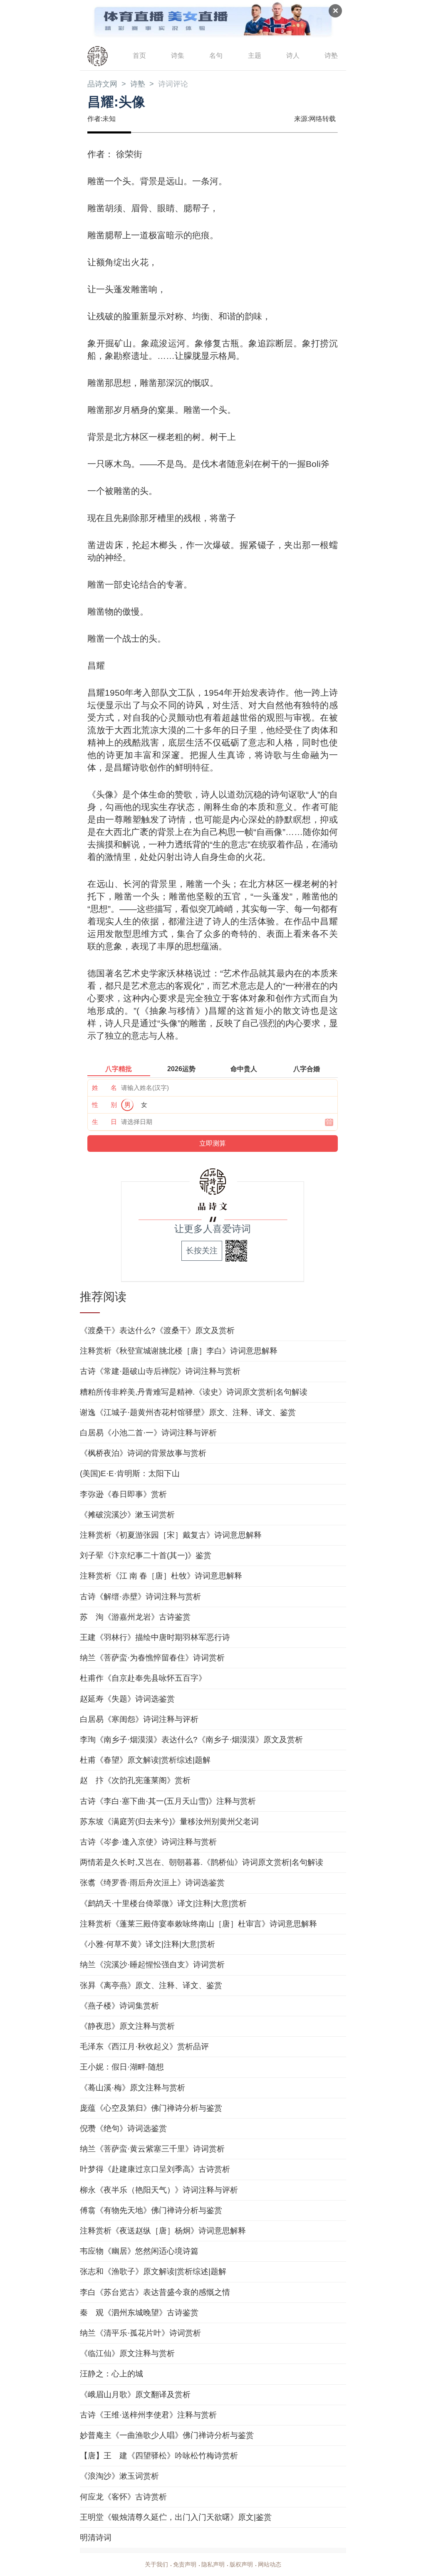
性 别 (104, 1105)
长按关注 (202, 1251)
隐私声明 (213, 2564)
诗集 (178, 56)
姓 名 (104, 1088)
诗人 (293, 56)
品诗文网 (102, 84)
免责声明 (185, 2564)
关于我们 (156, 2564)
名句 (216, 56)
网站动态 (270, 2564)
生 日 (104, 1122)
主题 (255, 56)
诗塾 (331, 56)
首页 (139, 56)
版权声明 (241, 2564)
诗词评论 (173, 84)
